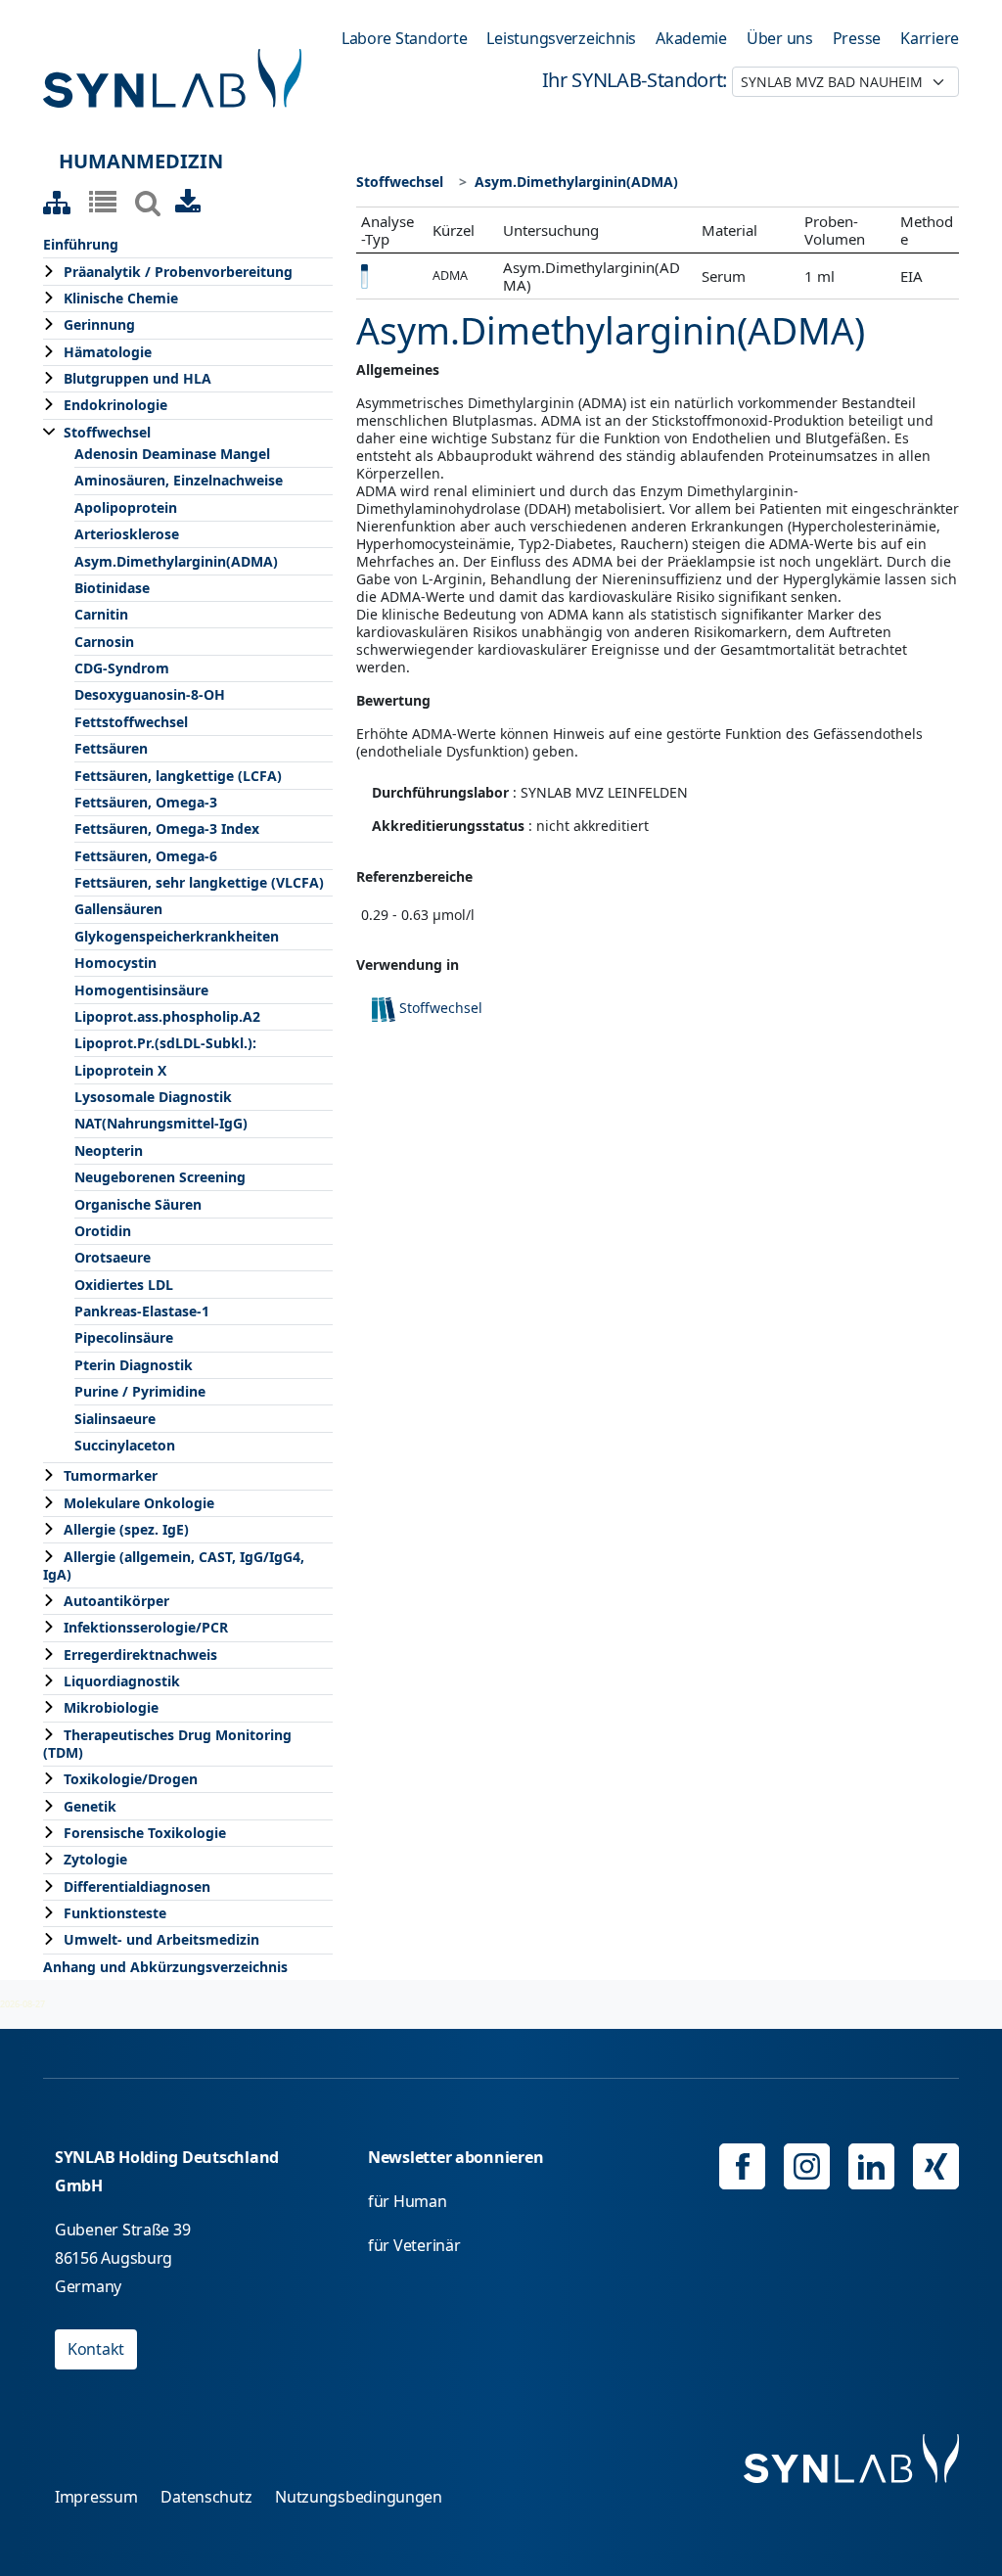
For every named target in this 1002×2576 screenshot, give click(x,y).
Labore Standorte (405, 38)
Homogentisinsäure (141, 990)
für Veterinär (414, 2245)
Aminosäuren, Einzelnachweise (179, 480)
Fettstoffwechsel (131, 722)
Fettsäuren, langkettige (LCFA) (178, 776)
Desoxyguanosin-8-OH (150, 694)
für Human (408, 2201)
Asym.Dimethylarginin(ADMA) (176, 561)
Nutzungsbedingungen (359, 2497)
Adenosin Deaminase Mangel (172, 454)
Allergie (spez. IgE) (126, 1529)
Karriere (930, 38)
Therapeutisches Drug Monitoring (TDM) (167, 1744)
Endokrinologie (115, 405)
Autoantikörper (116, 1601)
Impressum (96, 2497)
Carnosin (104, 642)
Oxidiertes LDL (124, 1285)
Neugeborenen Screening (160, 1177)
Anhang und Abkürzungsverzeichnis (165, 1967)
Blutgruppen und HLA (137, 378)
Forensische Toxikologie (145, 1833)
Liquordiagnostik (122, 1681)
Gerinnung (99, 324)
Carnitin (101, 614)
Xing (936, 2166)
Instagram (807, 2166)
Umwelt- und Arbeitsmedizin (161, 1939)
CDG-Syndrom (122, 668)
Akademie (691, 38)
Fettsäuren (111, 748)
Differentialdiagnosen (137, 1886)
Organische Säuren (138, 1204)
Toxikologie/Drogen (131, 1779)
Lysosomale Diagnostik (153, 1097)
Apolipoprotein (126, 507)
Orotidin (103, 1231)
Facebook (742, 2166)
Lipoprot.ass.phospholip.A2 (167, 1016)
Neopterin (109, 1150)
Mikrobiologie (111, 1707)
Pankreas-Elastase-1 (142, 1311)
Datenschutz (206, 2497)
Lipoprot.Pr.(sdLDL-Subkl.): (165, 1043)
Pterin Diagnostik (134, 1365)
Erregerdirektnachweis (140, 1655)
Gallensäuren (118, 909)
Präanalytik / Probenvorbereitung (178, 272)
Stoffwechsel (107, 432)
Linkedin (871, 2166)
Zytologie (95, 1859)
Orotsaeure (113, 1257)
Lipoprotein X (120, 1070)
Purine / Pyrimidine (140, 1391)
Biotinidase (112, 588)
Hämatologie (108, 352)
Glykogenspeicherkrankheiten (177, 936)
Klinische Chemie (121, 298)
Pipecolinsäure (124, 1337)
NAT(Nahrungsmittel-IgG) (161, 1123)
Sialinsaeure (115, 1419)
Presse (857, 38)
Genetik (90, 1806)
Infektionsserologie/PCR (146, 1627)
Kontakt (96, 2349)
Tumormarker (111, 1475)
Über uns (780, 38)
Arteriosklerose (127, 534)
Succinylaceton (125, 1445)
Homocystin (115, 963)
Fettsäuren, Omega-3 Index (167, 828)
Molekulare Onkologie (139, 1503)
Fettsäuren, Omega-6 (146, 856)
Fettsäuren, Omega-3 (146, 802)
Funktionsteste (115, 1913)
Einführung (81, 244)
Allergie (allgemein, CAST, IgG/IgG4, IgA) (174, 1565)
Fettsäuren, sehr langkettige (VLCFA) (199, 882)
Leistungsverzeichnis (561, 38)
